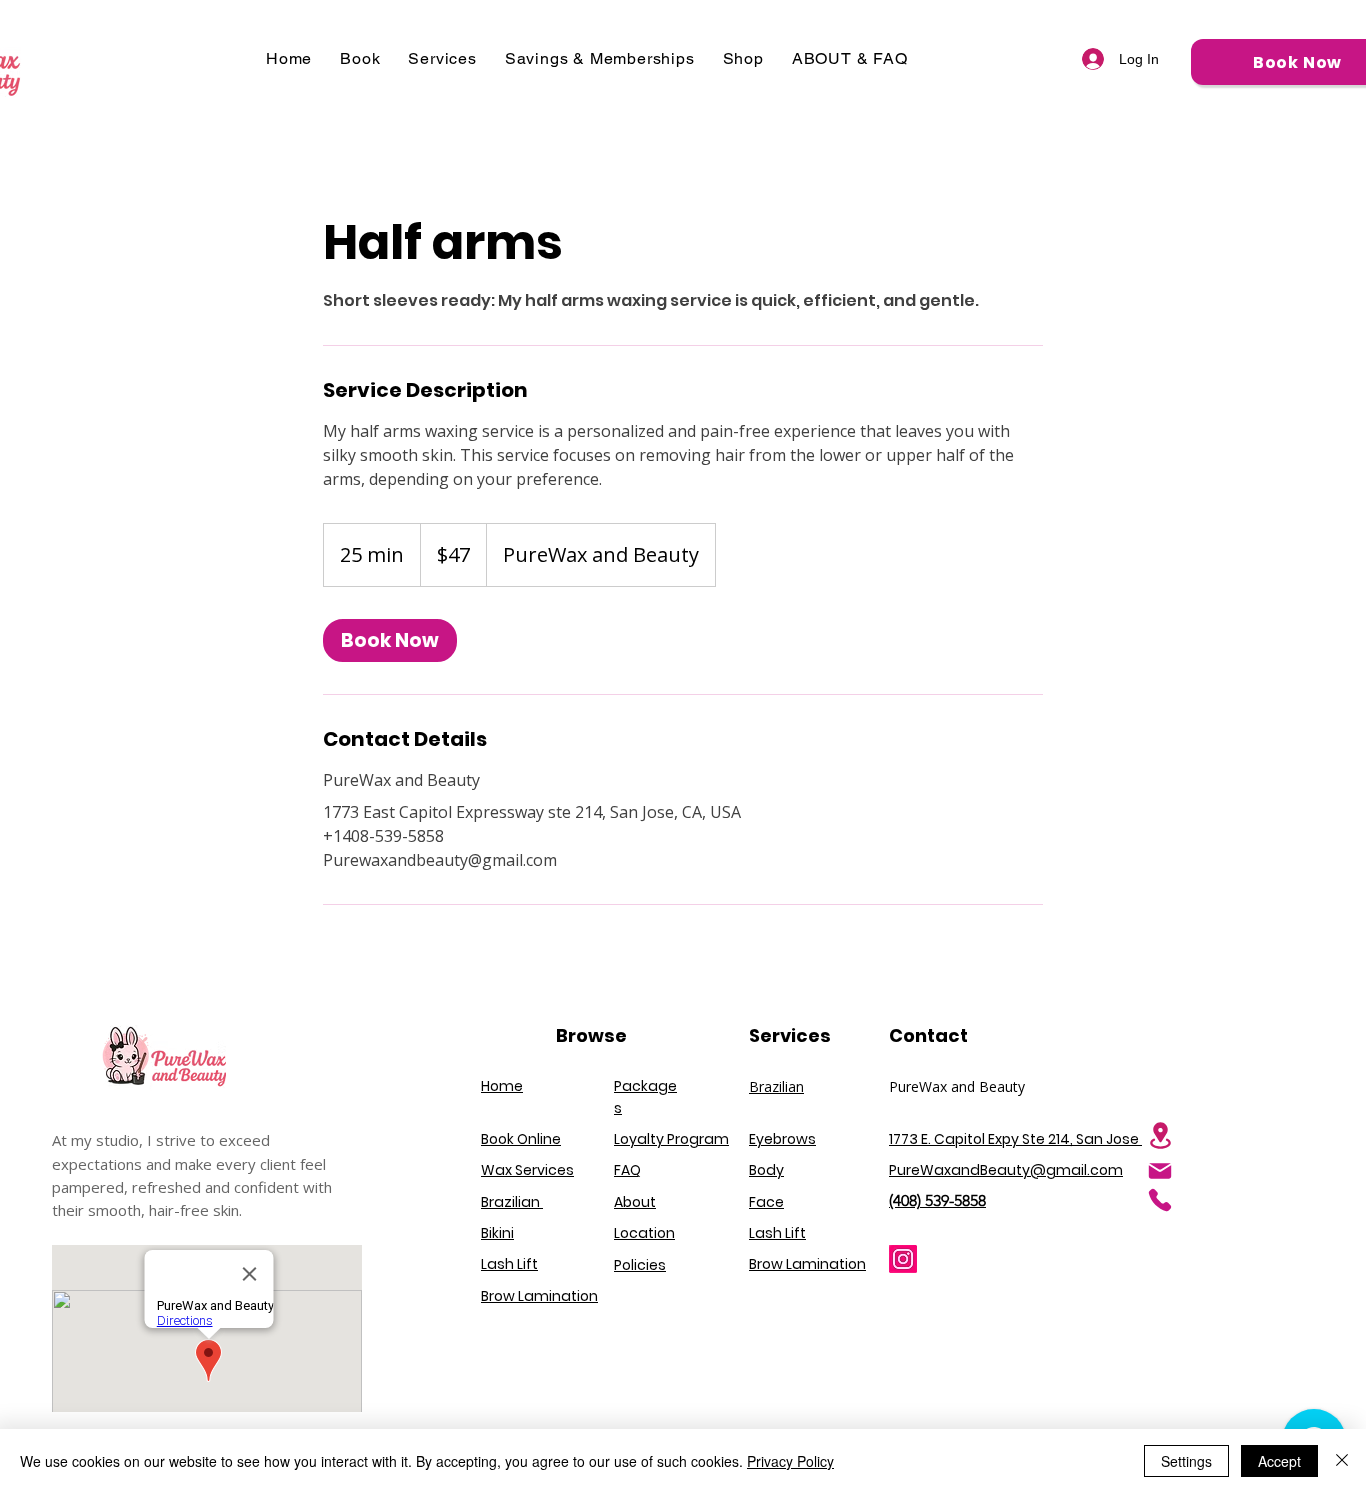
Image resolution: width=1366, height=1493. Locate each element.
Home (502, 1086)
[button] (360, 58)
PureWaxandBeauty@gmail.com (1006, 1170)
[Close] (1342, 1461)
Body (766, 1170)
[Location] (1160, 1135)
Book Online (521, 1139)
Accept (1279, 1461)
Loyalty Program (671, 1139)
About (635, 1202)
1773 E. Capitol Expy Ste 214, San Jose (1015, 1139)
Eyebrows (782, 1139)
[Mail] (1160, 1171)
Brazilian (776, 1086)
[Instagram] (903, 1259)
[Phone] (1160, 1200)
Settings (1186, 1461)
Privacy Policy (790, 1461)
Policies (640, 1265)
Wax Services (527, 1170)
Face (766, 1202)
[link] (390, 640)
